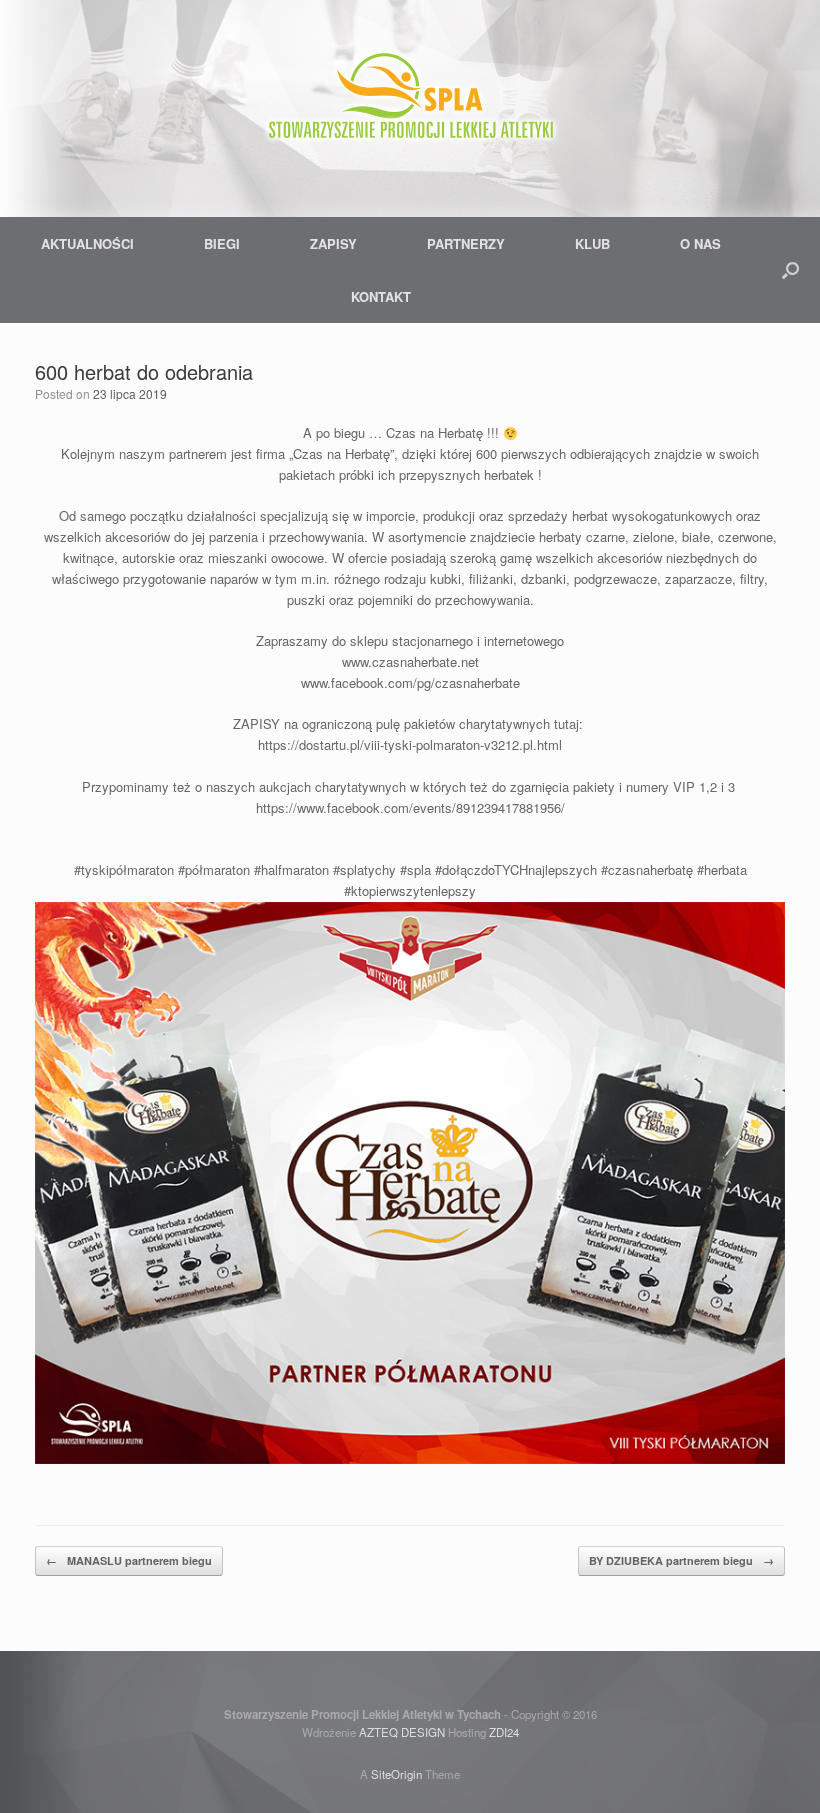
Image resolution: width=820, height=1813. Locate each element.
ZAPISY (333, 243)
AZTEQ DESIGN (402, 1732)
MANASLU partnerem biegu (129, 1560)
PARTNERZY (466, 243)
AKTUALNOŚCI (87, 243)
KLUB (592, 243)
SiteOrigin (396, 1774)
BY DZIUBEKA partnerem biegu (681, 1560)
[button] (790, 270)
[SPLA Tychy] (410, 100)
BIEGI (222, 243)
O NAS (700, 243)
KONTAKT (381, 296)
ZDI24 (504, 1732)
